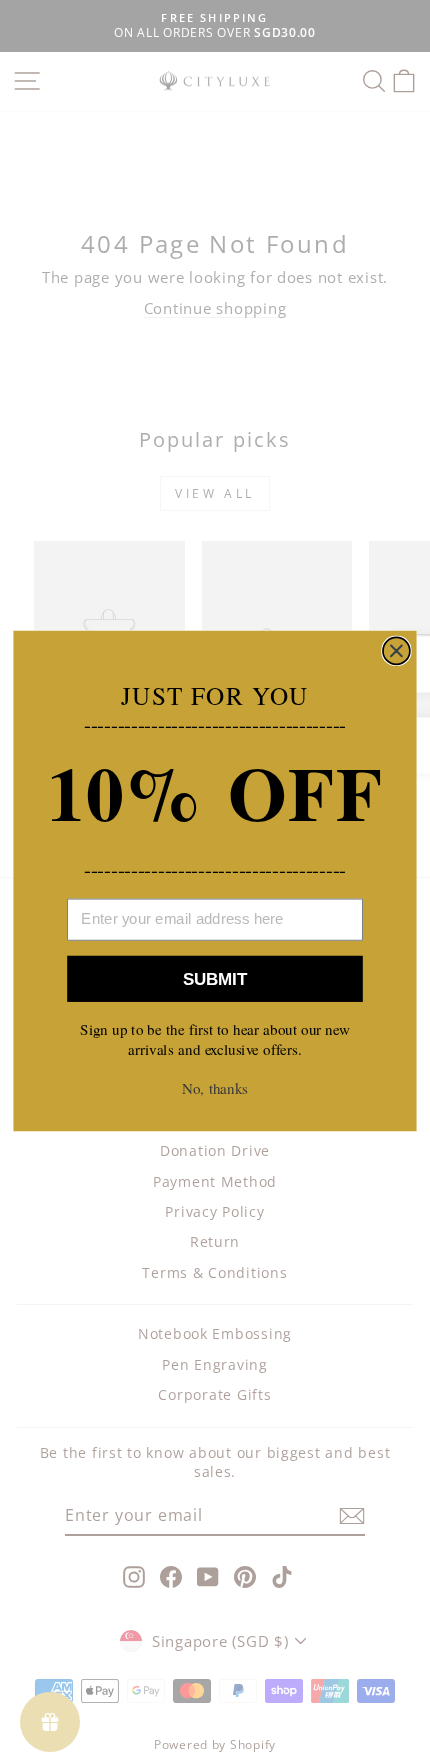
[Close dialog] (396, 650)
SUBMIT (215, 979)
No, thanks (215, 1088)
